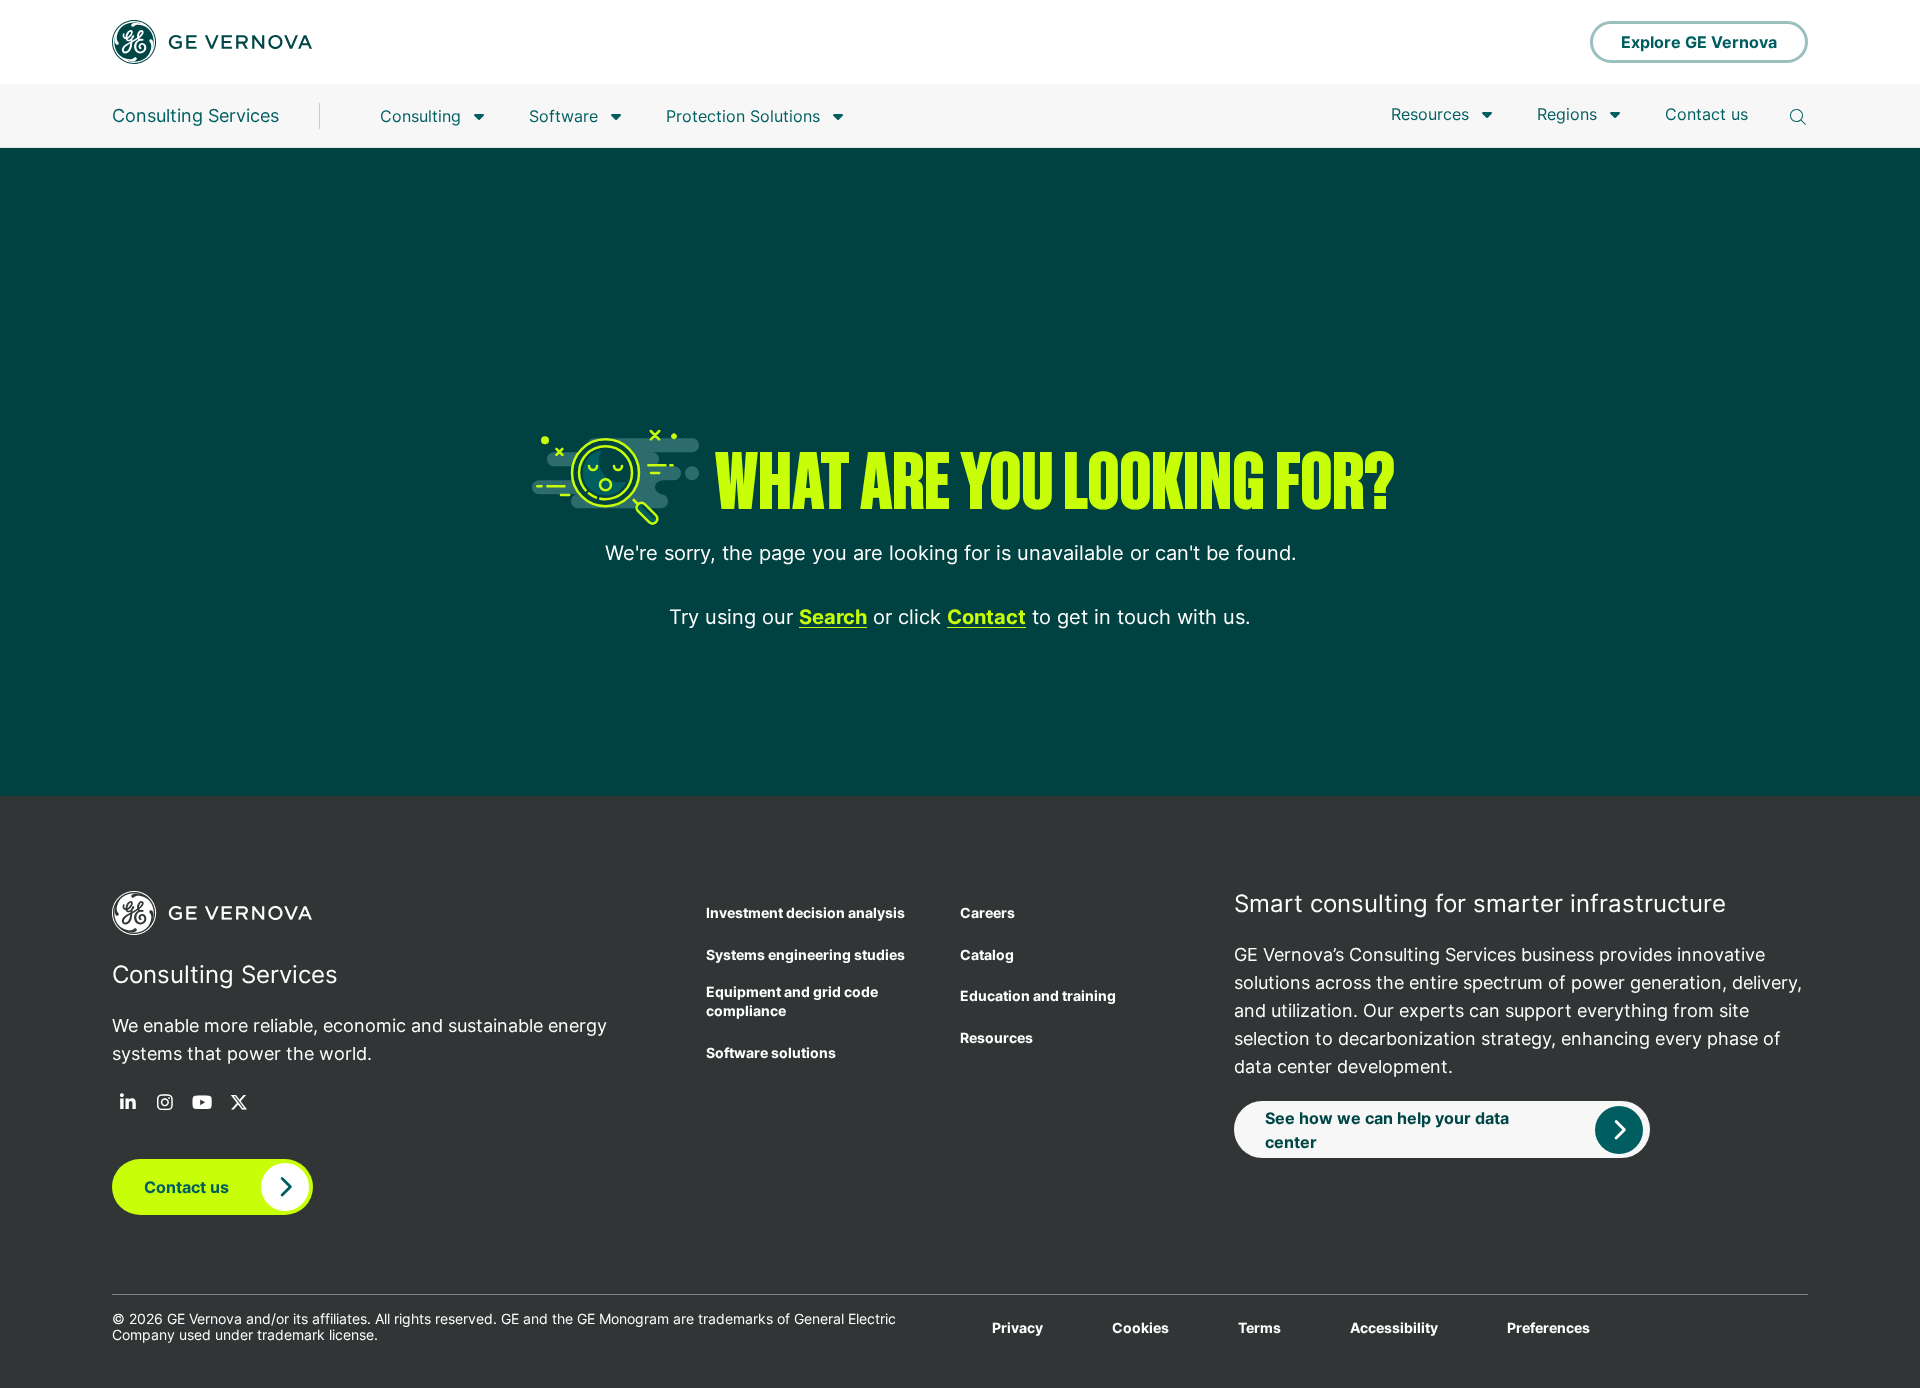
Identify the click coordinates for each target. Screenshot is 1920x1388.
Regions (1567, 114)
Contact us (1706, 114)
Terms (1259, 1328)
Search (833, 617)
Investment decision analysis (805, 912)
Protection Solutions (743, 116)
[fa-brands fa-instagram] (165, 1104)
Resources (1430, 114)
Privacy (1017, 1328)
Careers (987, 912)
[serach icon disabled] (1798, 117)
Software (563, 116)
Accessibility (1394, 1328)
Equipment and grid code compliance (792, 1001)
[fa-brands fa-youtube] (202, 1104)
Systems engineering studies (805, 954)
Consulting (420, 116)
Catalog (987, 954)
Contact (986, 617)
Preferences (1548, 1328)
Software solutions (771, 1052)
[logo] (212, 42)
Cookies (1140, 1328)
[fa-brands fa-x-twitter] (239, 1104)
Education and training (1038, 995)
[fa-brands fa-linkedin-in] (128, 1104)
